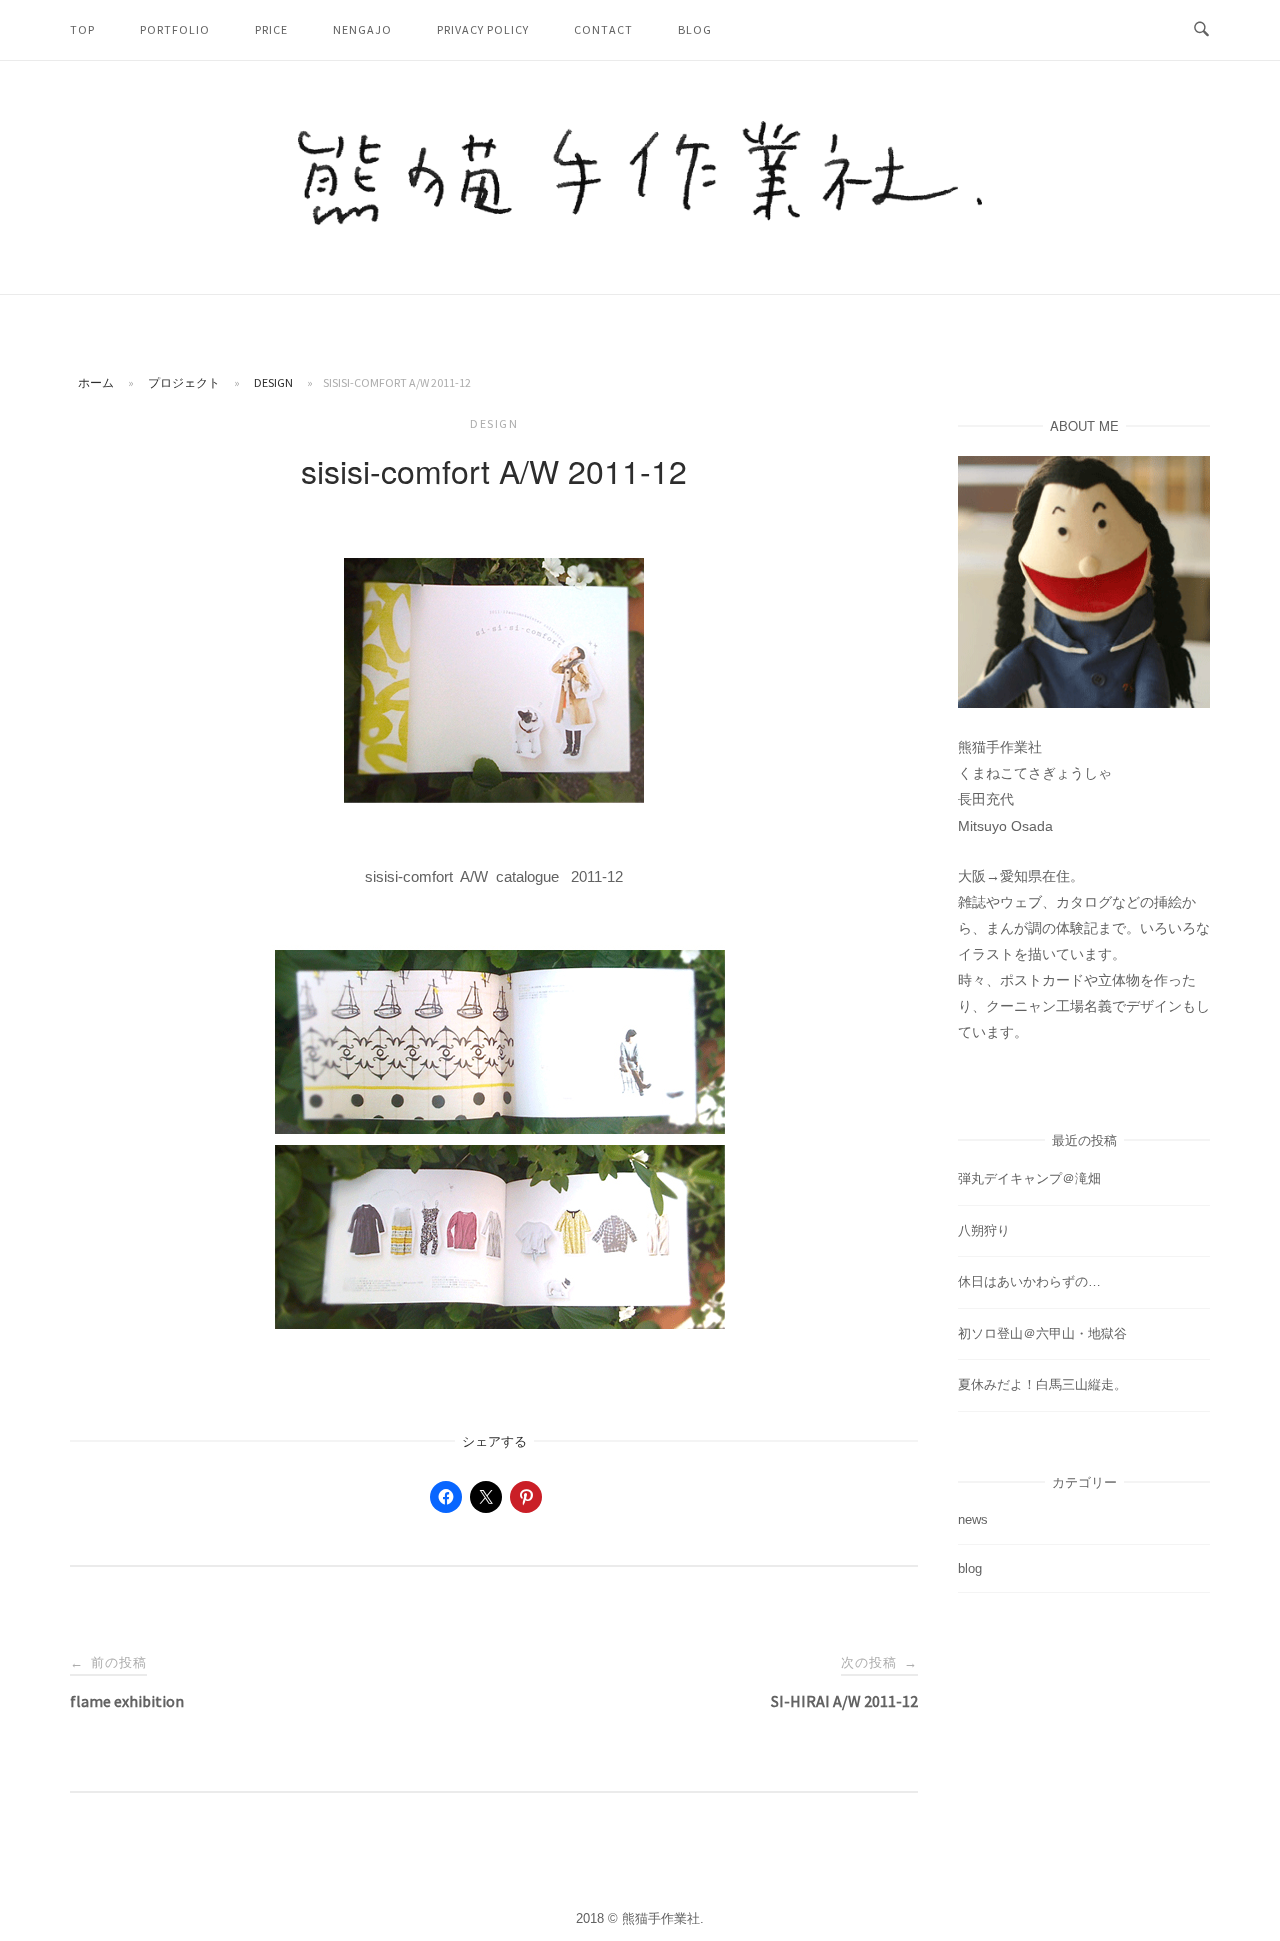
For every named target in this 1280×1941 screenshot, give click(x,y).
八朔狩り (984, 1230)
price (271, 29)
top (82, 29)
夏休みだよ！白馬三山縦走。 (1042, 1384)
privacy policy (483, 29)
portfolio (175, 29)
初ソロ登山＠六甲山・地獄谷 (1042, 1333)
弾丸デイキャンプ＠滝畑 (1029, 1178)
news (973, 1519)
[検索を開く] (1201, 30)
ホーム (96, 382)
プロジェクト (184, 382)
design (273, 382)
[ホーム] (640, 219)
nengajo (362, 29)
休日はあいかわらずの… (1029, 1281)
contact (603, 29)
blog (695, 29)
